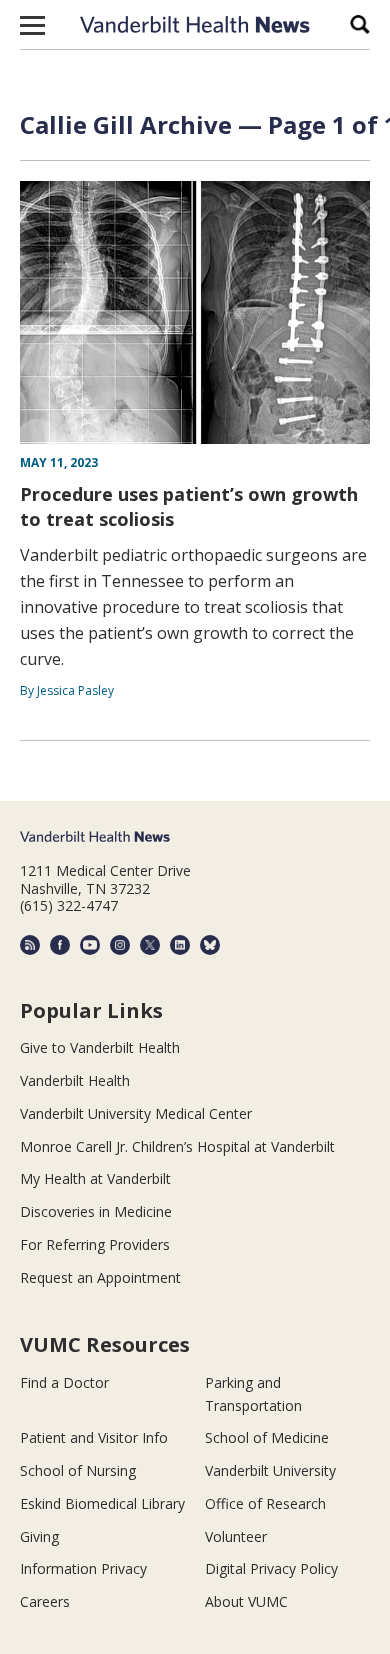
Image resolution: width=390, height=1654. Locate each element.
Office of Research (265, 1503)
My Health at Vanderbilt (95, 1178)
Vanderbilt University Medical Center (136, 1113)
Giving (39, 1536)
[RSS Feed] (30, 945)
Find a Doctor (64, 1382)
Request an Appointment (100, 1277)
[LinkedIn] (180, 945)
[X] (150, 945)
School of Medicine (267, 1437)
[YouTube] (90, 945)
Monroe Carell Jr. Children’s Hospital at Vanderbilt (177, 1146)
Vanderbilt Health (75, 1080)
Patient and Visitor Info (94, 1437)
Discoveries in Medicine (96, 1211)
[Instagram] (120, 945)
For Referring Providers (95, 1244)
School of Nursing (78, 1470)
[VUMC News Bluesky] (210, 945)
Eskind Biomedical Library (102, 1503)
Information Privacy (83, 1568)
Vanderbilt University (270, 1470)
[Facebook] (60, 945)
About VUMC (246, 1601)
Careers (45, 1601)
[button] (32, 25)
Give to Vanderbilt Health (100, 1047)
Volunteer (236, 1536)
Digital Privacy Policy (271, 1568)
